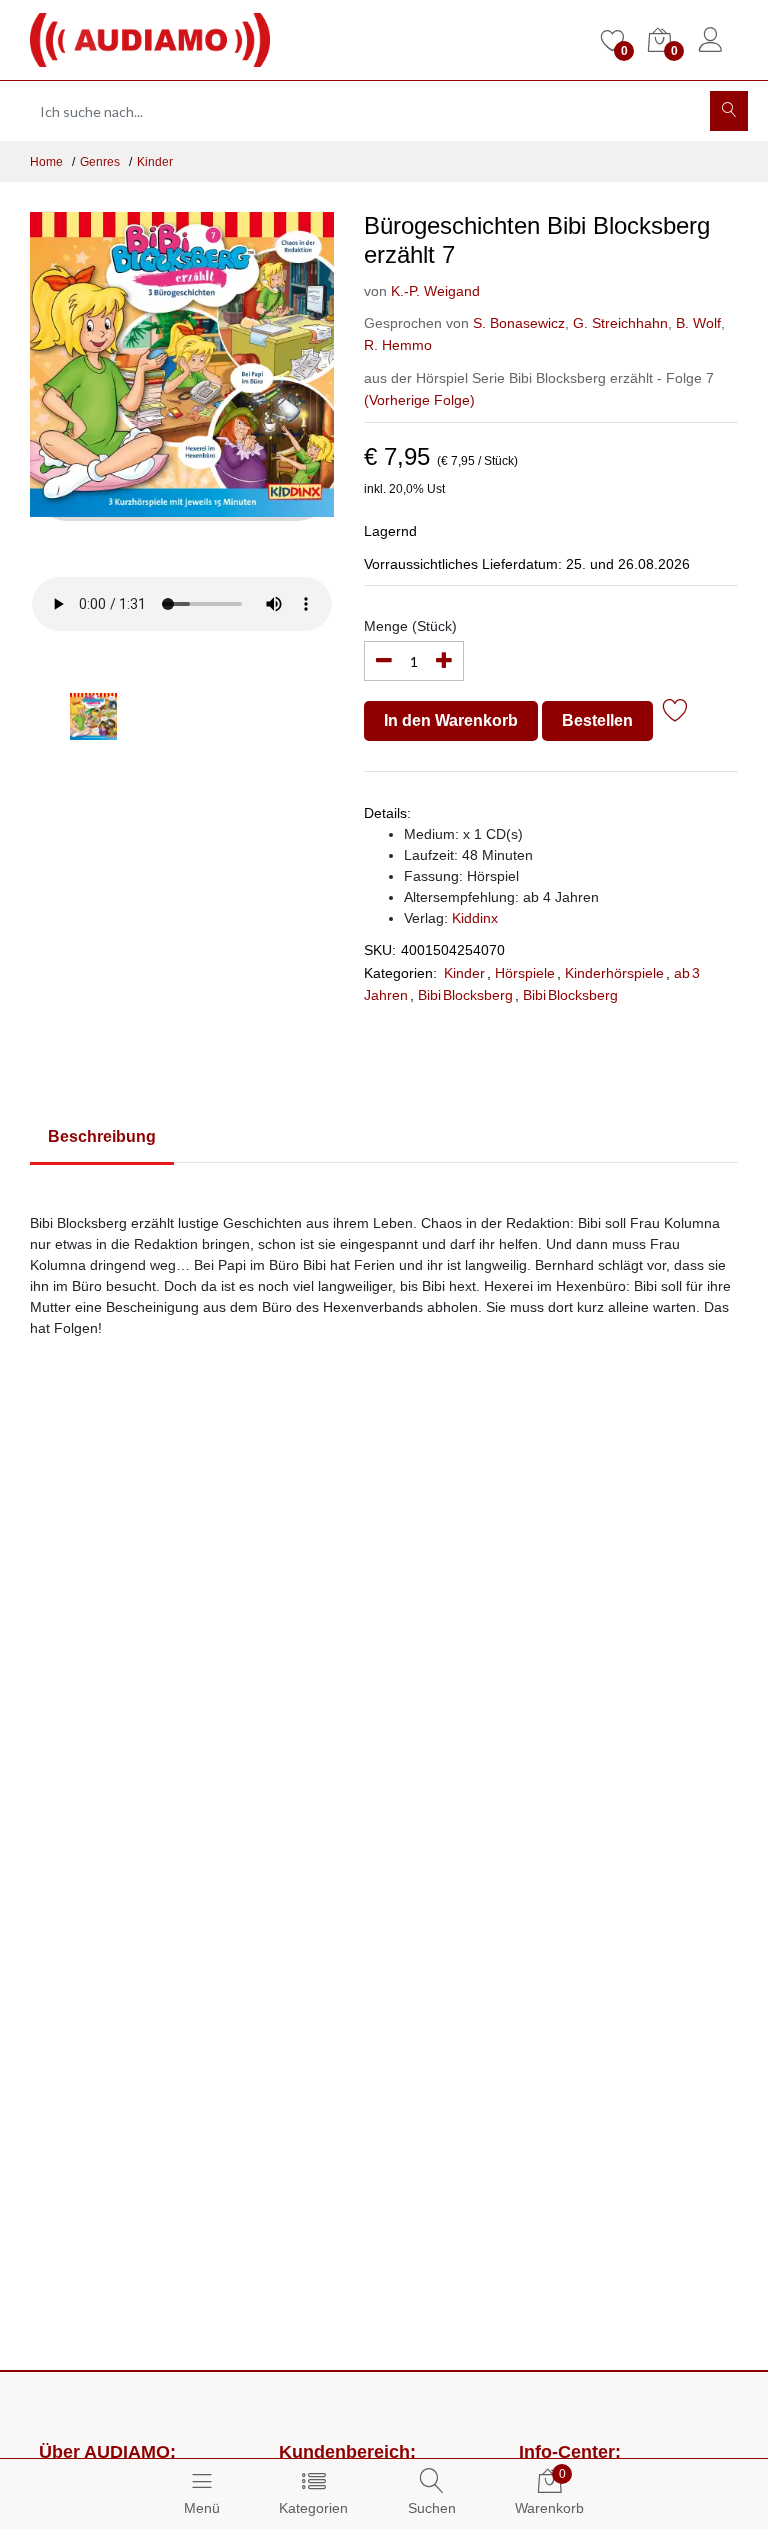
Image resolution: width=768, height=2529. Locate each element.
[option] (182, 387)
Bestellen (597, 720)
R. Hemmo (398, 345)
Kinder (155, 162)
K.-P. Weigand (435, 291)
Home (46, 162)
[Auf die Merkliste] (675, 713)
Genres (100, 162)
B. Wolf (696, 323)
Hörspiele (525, 973)
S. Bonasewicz (519, 323)
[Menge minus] (384, 661)
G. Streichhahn (618, 323)
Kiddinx (475, 918)
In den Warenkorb (451, 720)
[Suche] (729, 111)
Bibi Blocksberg (465, 995)
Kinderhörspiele (614, 973)
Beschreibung (102, 1136)
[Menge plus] (444, 661)
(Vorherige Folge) (419, 400)
